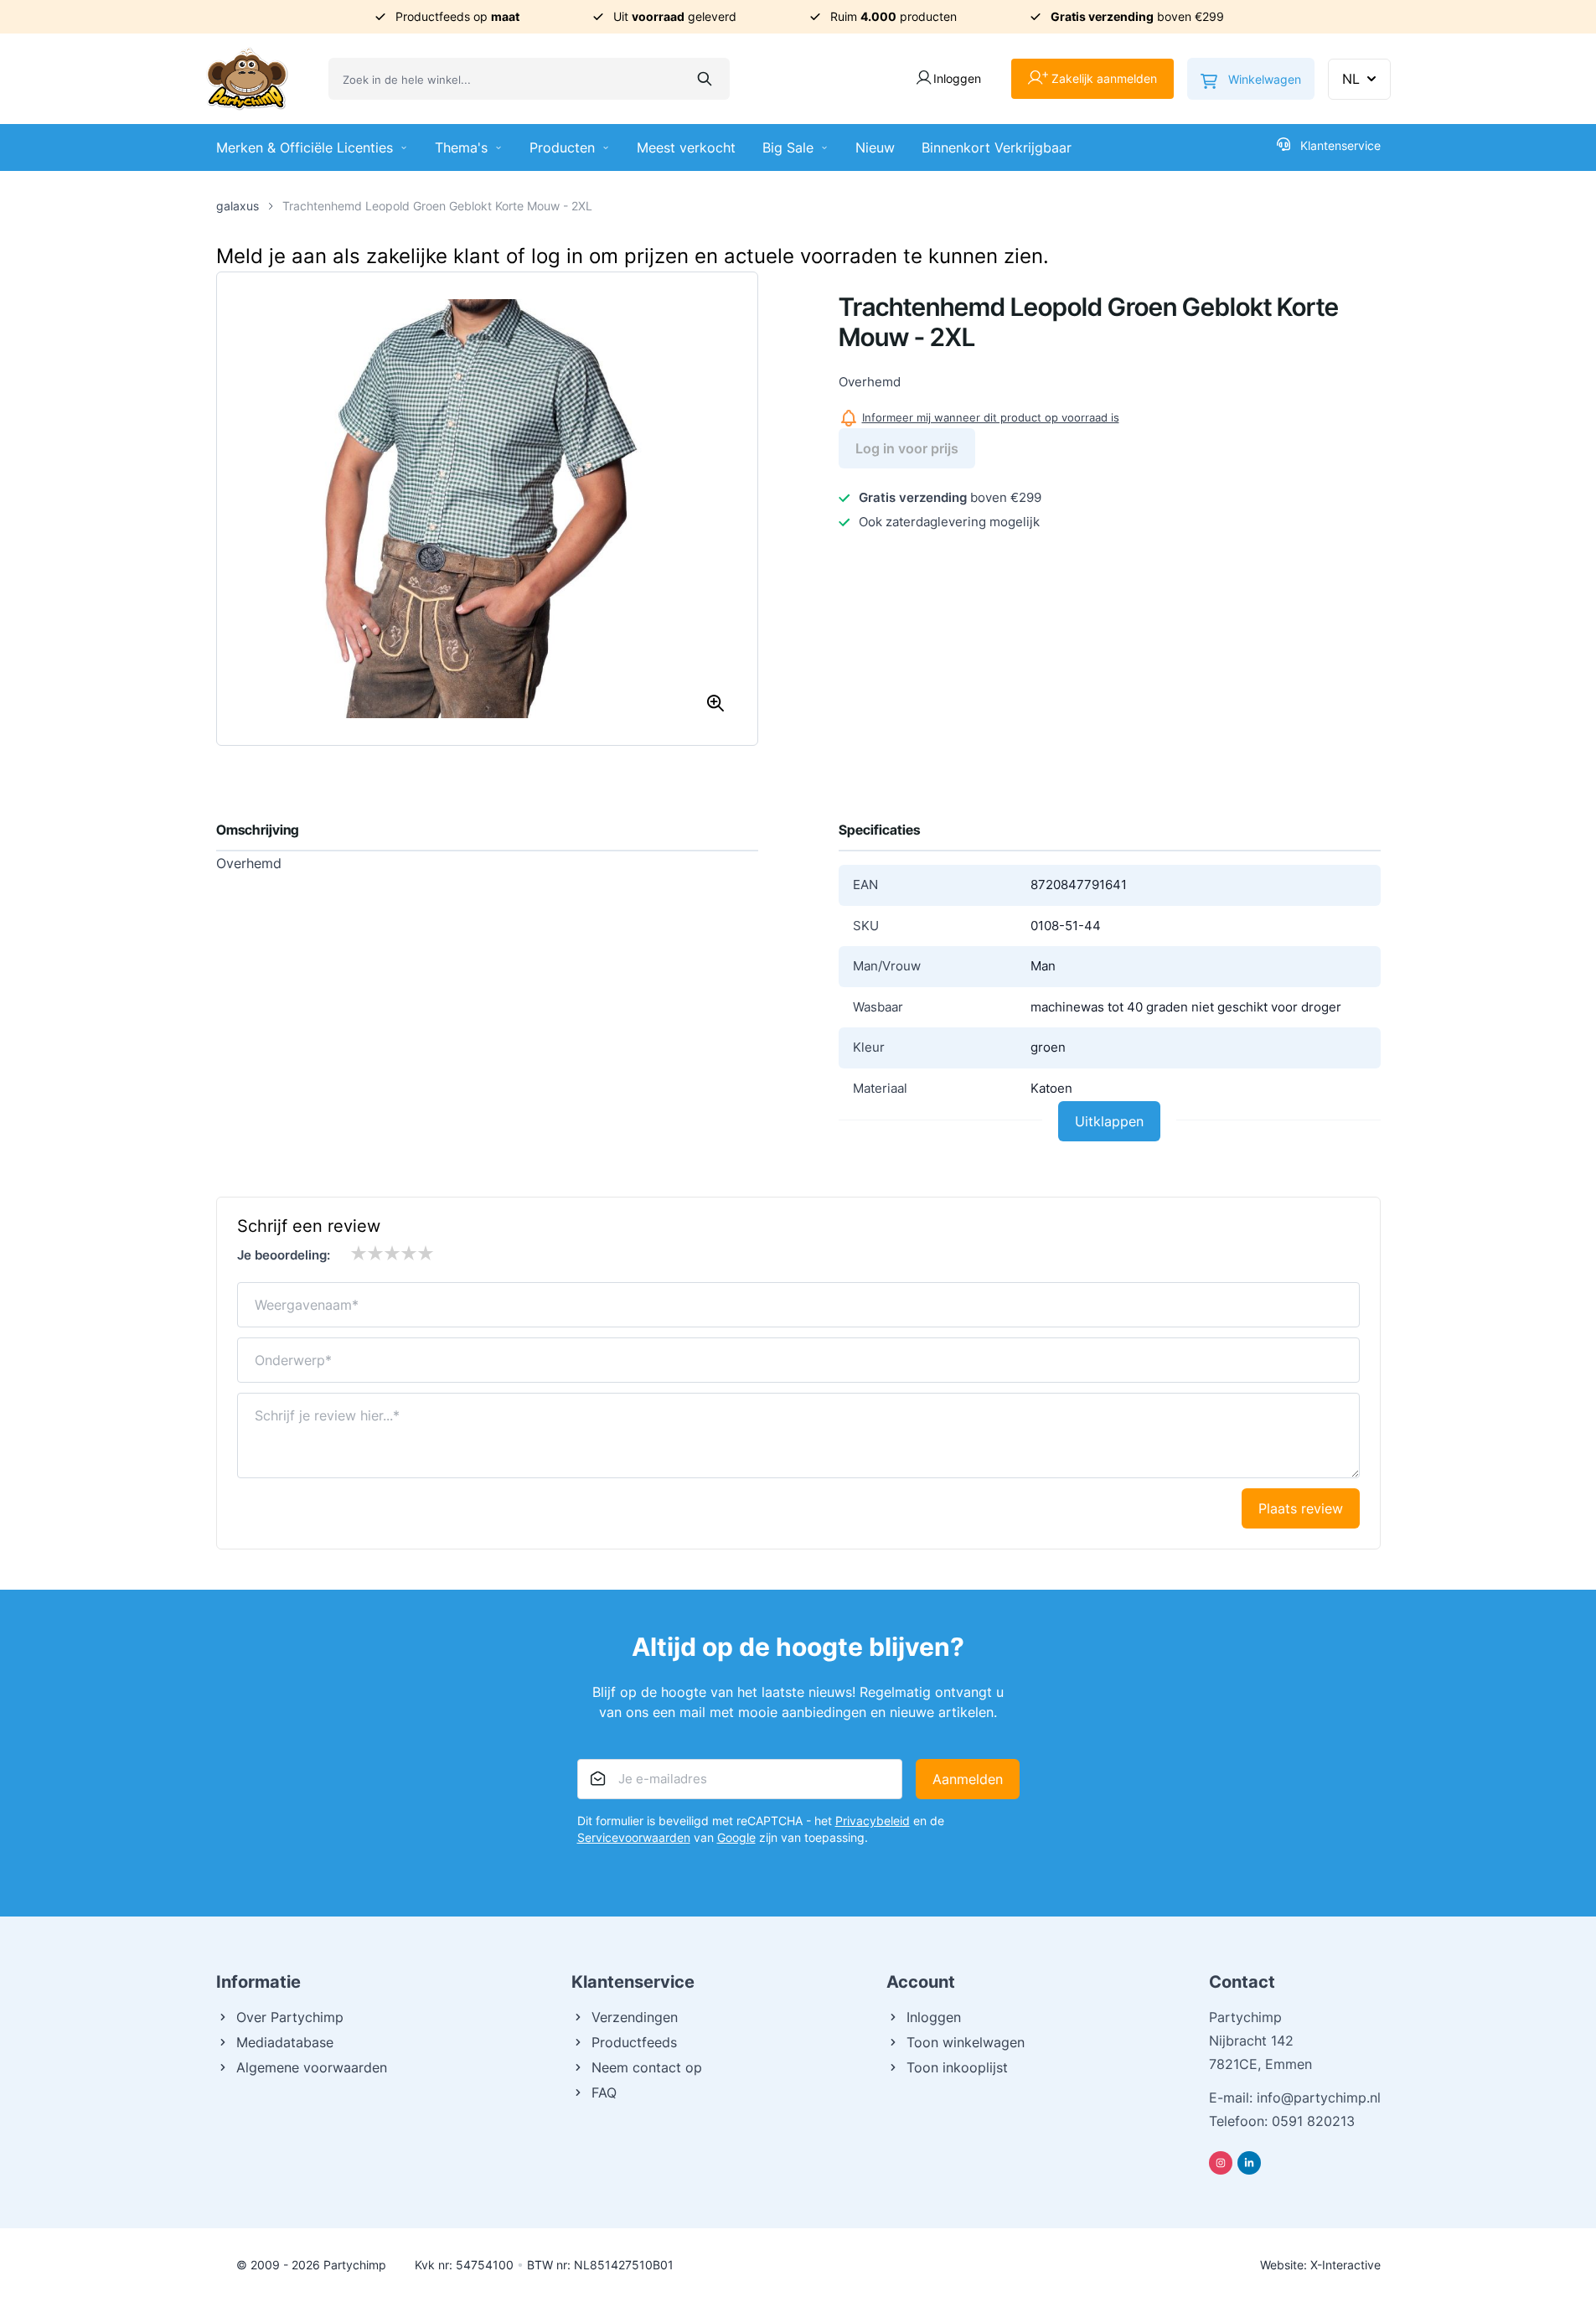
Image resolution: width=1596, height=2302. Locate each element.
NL (1351, 79)
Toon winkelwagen (966, 2042)
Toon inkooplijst (957, 2067)
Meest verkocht (686, 147)
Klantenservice (1340, 145)
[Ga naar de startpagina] (247, 79)
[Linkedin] (1249, 2163)
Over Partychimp (290, 2017)
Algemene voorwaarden (312, 2067)
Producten (562, 147)
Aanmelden (968, 1779)
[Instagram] (1221, 2163)
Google (736, 1837)
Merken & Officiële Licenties (305, 147)
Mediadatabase (285, 2042)
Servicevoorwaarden (634, 1837)
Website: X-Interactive (1320, 2265)
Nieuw (875, 147)
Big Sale (788, 147)
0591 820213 (1313, 2121)
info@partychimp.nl (1319, 2098)
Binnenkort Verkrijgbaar (997, 147)
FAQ (604, 2092)
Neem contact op (647, 2067)
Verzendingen (635, 2017)
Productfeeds (634, 2042)
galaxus (238, 206)
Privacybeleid (873, 1821)
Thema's (461, 147)
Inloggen (934, 2017)
